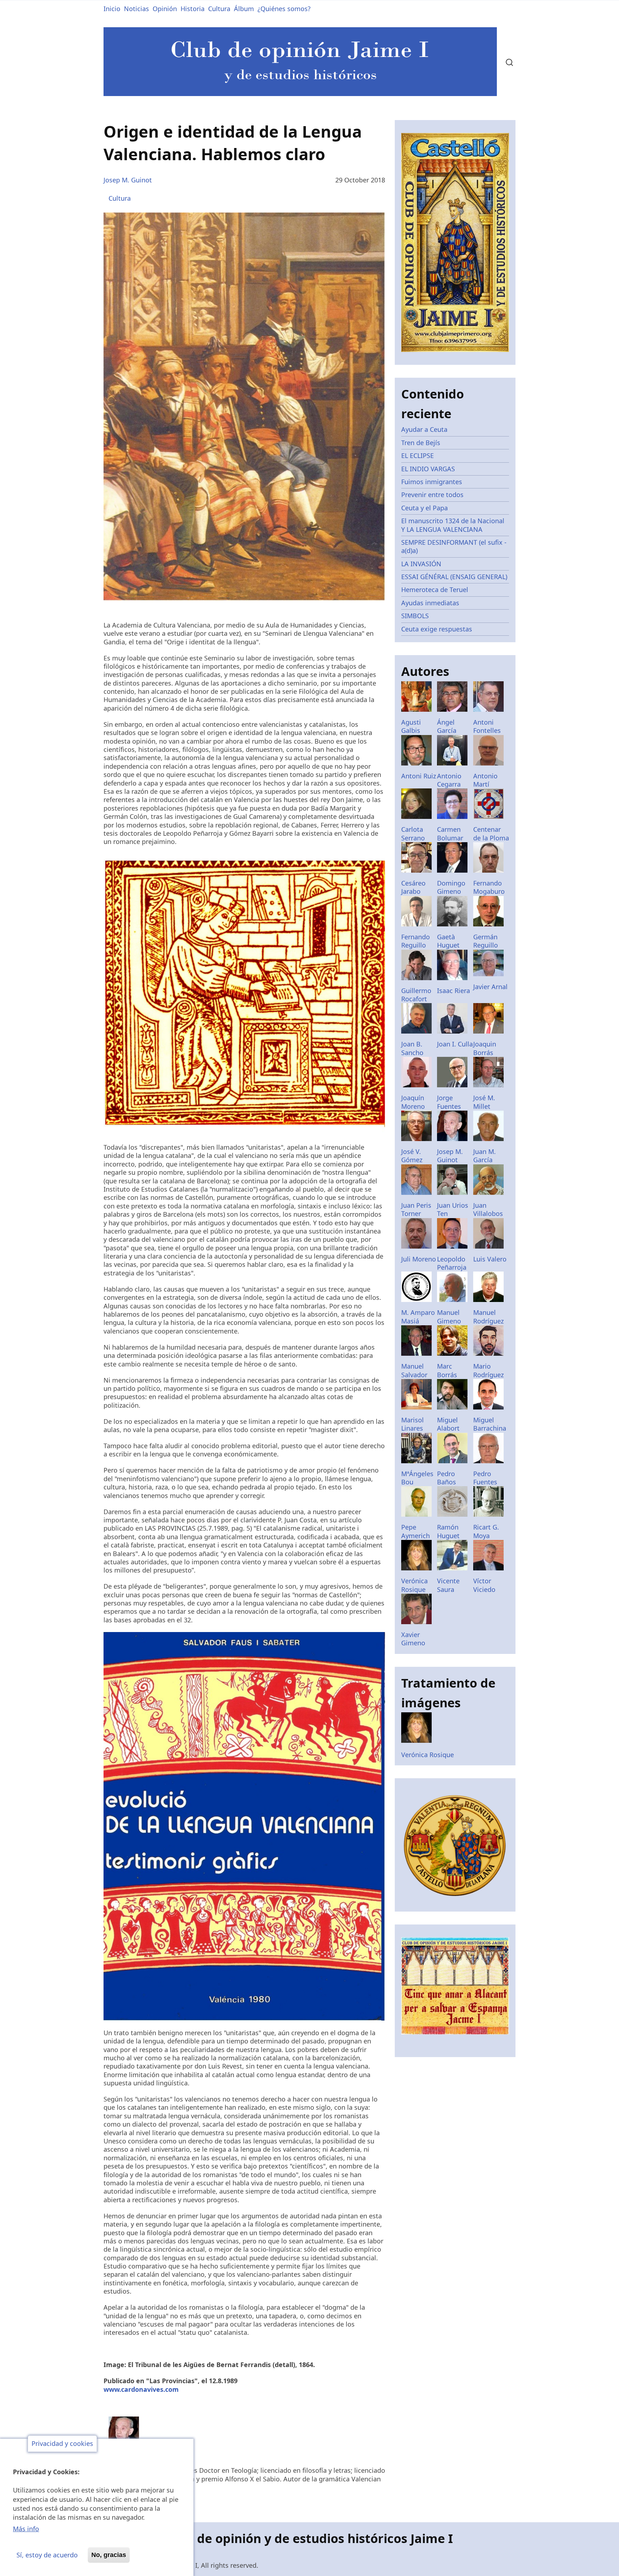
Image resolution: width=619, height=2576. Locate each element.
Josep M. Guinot (128, 180)
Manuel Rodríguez (488, 1316)
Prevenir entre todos (432, 495)
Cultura (219, 9)
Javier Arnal (490, 987)
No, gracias (109, 2555)
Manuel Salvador (414, 1370)
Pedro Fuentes (485, 1478)
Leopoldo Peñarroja (452, 1263)
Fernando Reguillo (416, 941)
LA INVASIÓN (421, 564)
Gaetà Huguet (448, 941)
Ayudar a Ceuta (424, 429)
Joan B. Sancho (412, 1048)
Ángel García (447, 726)
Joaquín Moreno (413, 1102)
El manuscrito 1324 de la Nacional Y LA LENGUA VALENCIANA (453, 525)
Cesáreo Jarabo (413, 887)
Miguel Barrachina (490, 1424)
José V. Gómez (412, 1156)
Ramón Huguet (448, 1531)
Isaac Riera (454, 991)
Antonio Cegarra (449, 780)
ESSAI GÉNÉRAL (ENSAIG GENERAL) (454, 577)
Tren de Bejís (421, 443)
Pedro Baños (447, 1478)
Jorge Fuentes (449, 1102)
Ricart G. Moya (486, 1531)
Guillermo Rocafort (416, 995)
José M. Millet (484, 1102)
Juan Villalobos (488, 1209)
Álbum (244, 9)
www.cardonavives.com (141, 2389)
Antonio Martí (485, 780)
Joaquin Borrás (485, 1048)
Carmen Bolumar (450, 833)
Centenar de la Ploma (491, 833)
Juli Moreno (419, 1259)
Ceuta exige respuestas (437, 629)
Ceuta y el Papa (424, 508)
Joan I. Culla (455, 1044)
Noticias (136, 9)
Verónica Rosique (414, 1585)
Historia (193, 9)
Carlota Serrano (413, 833)
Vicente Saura (448, 1585)
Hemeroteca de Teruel (435, 590)
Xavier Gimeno (413, 1639)
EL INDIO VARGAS (428, 469)
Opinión (165, 9)
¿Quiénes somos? (284, 9)
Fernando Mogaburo (489, 887)
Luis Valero (490, 1259)
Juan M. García (484, 1156)
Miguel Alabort (448, 1424)
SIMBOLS (415, 616)
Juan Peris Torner (416, 1209)
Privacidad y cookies (62, 2444)
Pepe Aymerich (416, 1531)
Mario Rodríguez (488, 1370)
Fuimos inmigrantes (432, 482)
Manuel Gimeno (449, 1316)
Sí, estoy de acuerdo (47, 2555)
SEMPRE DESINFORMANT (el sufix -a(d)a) (454, 546)
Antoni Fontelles (487, 726)
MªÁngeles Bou (417, 1478)
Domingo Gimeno (451, 887)
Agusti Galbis (411, 726)
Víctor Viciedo (484, 1585)
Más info (26, 2529)
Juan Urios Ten (453, 1209)
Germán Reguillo (486, 941)
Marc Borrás (447, 1370)
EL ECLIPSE (418, 455)
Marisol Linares (412, 1424)
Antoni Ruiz (419, 776)
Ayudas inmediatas (430, 603)
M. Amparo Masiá (418, 1316)
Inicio (112, 9)
